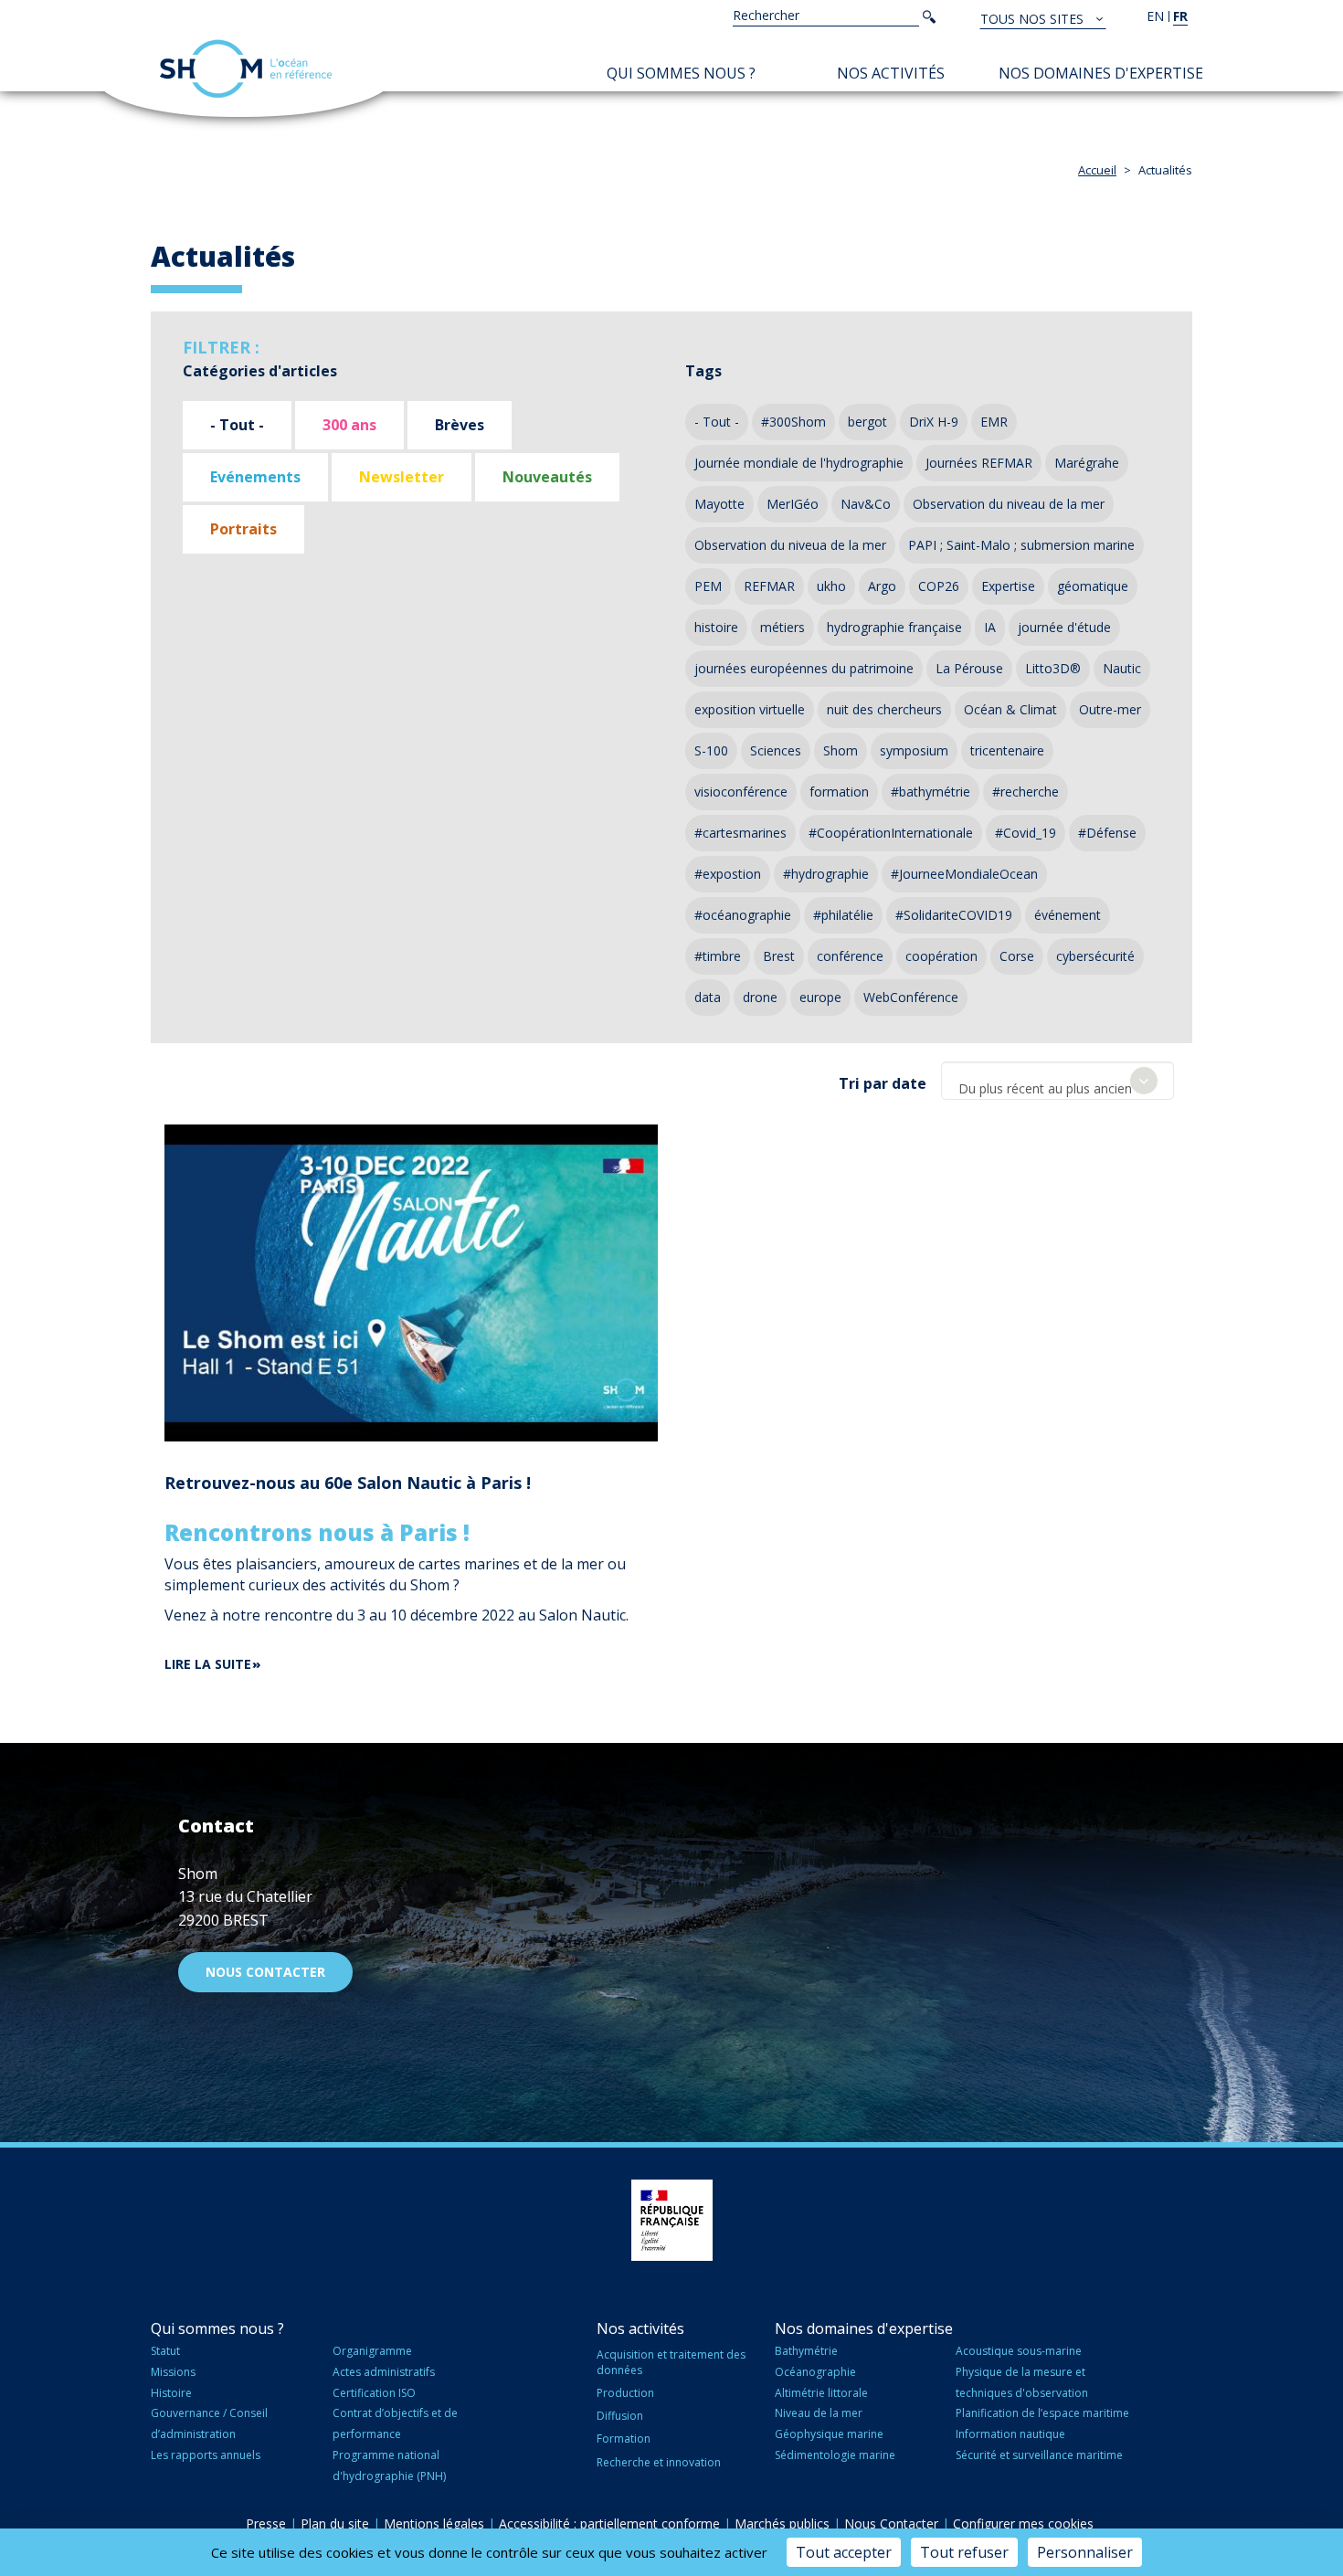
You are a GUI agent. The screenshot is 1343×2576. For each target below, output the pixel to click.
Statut (165, 2351)
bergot (867, 422)
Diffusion (620, 2416)
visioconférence (741, 792)
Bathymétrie (806, 2351)
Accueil (1097, 170)
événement (1068, 915)
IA (990, 627)
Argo (882, 586)
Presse (266, 2523)
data (708, 997)
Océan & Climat (1010, 709)
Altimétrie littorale (821, 2393)
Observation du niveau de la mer (1009, 504)
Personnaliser (1085, 2552)
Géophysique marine (829, 2434)
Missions (173, 2372)
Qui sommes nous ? (681, 73)
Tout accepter (844, 2552)
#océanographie (743, 915)
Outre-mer (1110, 709)
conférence (850, 956)
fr (1180, 16)
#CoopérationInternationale (891, 833)
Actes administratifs (384, 2372)
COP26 (939, 586)
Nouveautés (547, 477)
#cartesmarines (740, 833)
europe (820, 997)
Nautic (1122, 668)
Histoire (171, 2393)
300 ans (349, 425)
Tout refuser (964, 2552)
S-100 (711, 750)
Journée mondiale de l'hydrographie (799, 463)
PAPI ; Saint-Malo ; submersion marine (1021, 545)
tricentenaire (1007, 750)
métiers (783, 627)
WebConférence (911, 997)
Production (625, 2393)
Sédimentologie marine (835, 2455)
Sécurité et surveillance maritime (1039, 2455)
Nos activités (891, 73)
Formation (624, 2439)
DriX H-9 (934, 422)
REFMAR (769, 586)
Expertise (1008, 586)
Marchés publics (782, 2523)
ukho (831, 586)
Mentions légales (434, 2523)
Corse (1017, 956)
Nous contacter (265, 1972)
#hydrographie (826, 874)
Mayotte (719, 504)
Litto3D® (1053, 668)
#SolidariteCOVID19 (954, 915)
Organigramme (372, 2351)
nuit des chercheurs (884, 709)
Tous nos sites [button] (1034, 19)
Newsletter (402, 477)
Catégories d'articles (260, 371)
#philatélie (843, 915)
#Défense (1107, 833)
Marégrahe (1087, 463)
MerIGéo (793, 504)
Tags (703, 371)
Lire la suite (208, 1664)
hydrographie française (894, 627)
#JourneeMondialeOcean (964, 874)
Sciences (776, 750)
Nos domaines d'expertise (1101, 73)
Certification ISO (374, 2393)
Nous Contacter (891, 2523)
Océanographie (815, 2372)
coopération (941, 956)
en (1155, 16)
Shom (841, 750)
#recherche (1026, 792)
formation (839, 792)
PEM (708, 586)
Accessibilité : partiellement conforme (609, 2523)
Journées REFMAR (979, 463)
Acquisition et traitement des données (671, 2362)
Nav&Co (866, 504)
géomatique (1093, 586)
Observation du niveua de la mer (790, 545)
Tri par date (883, 1083)
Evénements (255, 477)
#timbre (718, 956)
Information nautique (1010, 2434)
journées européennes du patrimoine (804, 668)
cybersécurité (1095, 956)
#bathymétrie (931, 792)
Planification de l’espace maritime (1042, 2413)
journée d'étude (1064, 627)
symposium (914, 750)
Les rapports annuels (206, 2455)
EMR (994, 422)
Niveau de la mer (819, 2413)
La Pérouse (969, 668)
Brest (779, 956)
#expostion (728, 874)
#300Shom (793, 422)
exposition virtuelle (750, 709)
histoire (716, 627)
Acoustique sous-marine (1019, 2351)
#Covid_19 (1026, 833)
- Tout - (237, 425)
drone (760, 997)
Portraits (243, 529)
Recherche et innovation (659, 2462)
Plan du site (335, 2523)
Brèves (460, 425)
